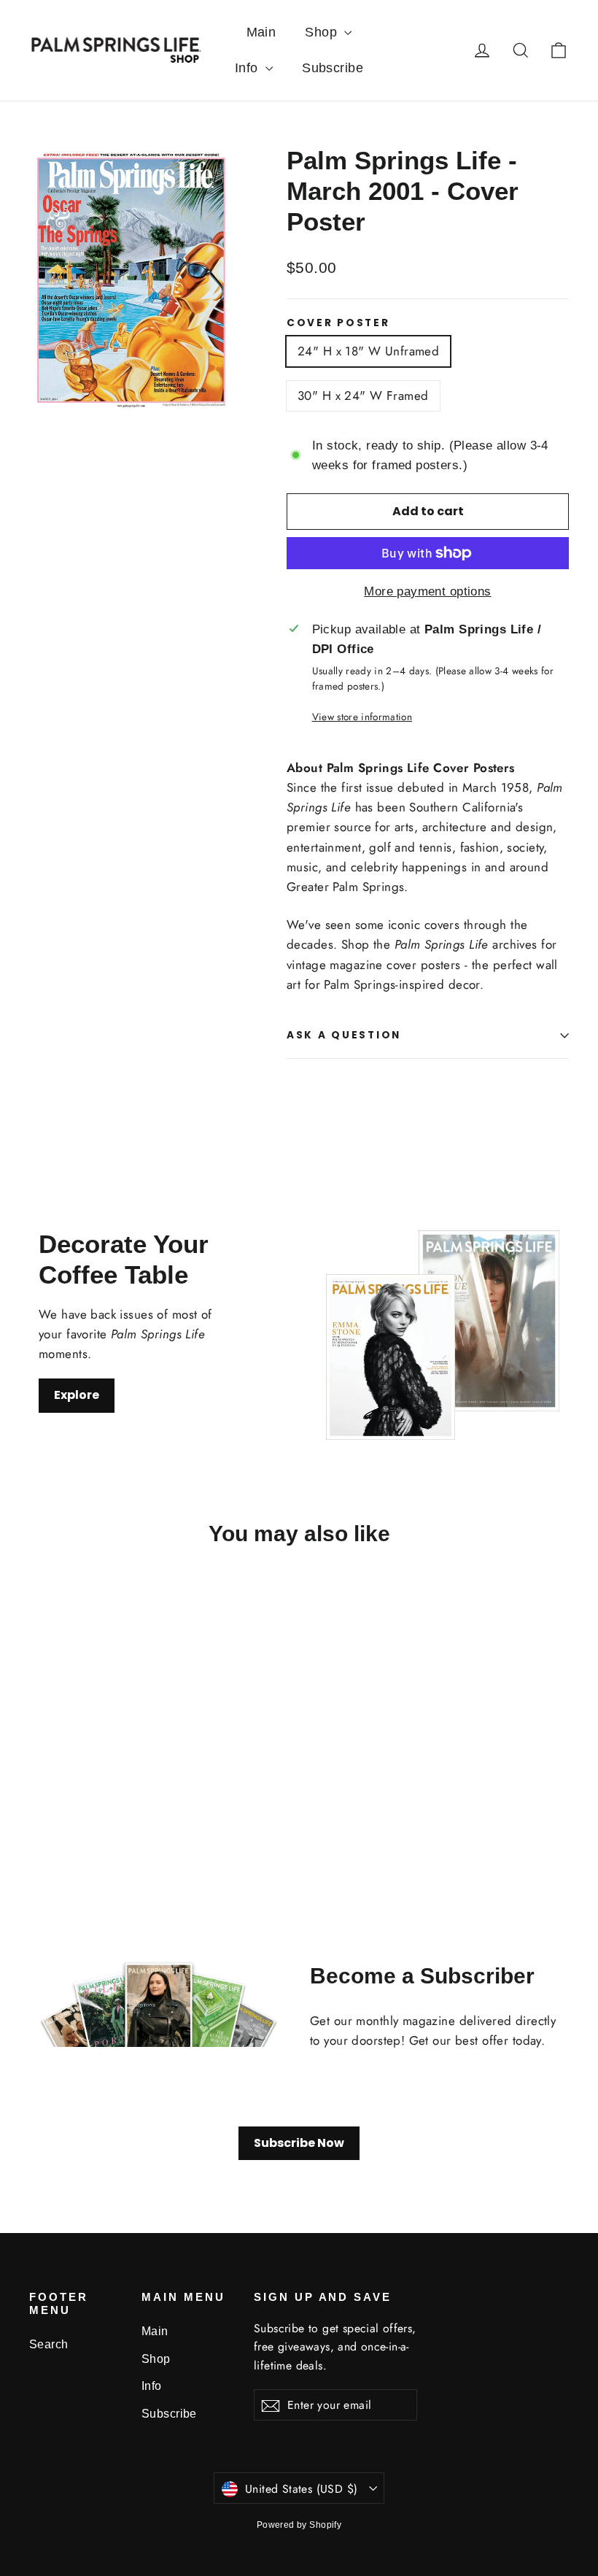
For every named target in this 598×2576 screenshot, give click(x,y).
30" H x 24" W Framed (363, 396)
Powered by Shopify (299, 2525)
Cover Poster (338, 323)
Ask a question (344, 1035)
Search (49, 2344)
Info (248, 68)
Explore (77, 1395)
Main (261, 32)
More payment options (428, 591)
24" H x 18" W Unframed (368, 351)
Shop (323, 32)
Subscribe (333, 68)
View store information (362, 717)
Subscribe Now (299, 2143)
